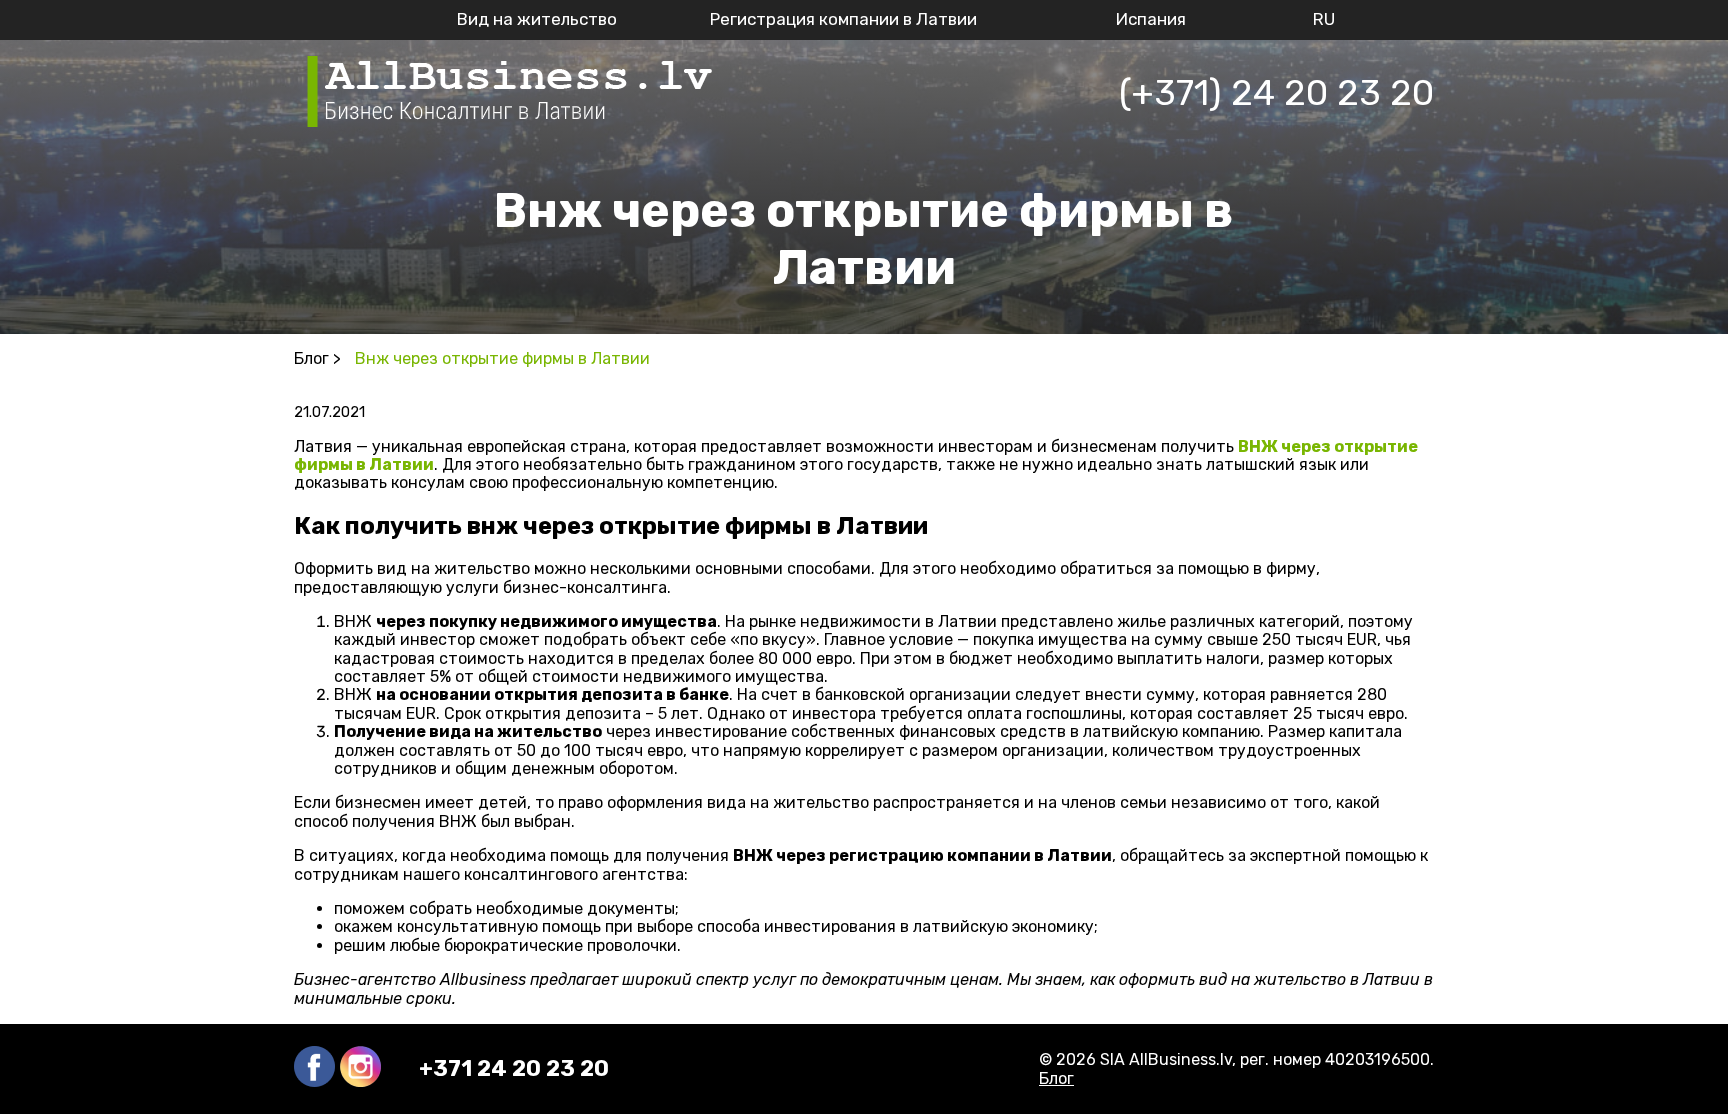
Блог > (317, 358)
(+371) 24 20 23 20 (1276, 92)
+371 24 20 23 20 (514, 1069)
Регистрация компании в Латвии (843, 19)
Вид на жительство (537, 19)
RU (1324, 19)
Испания (1151, 19)
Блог (1056, 1078)
